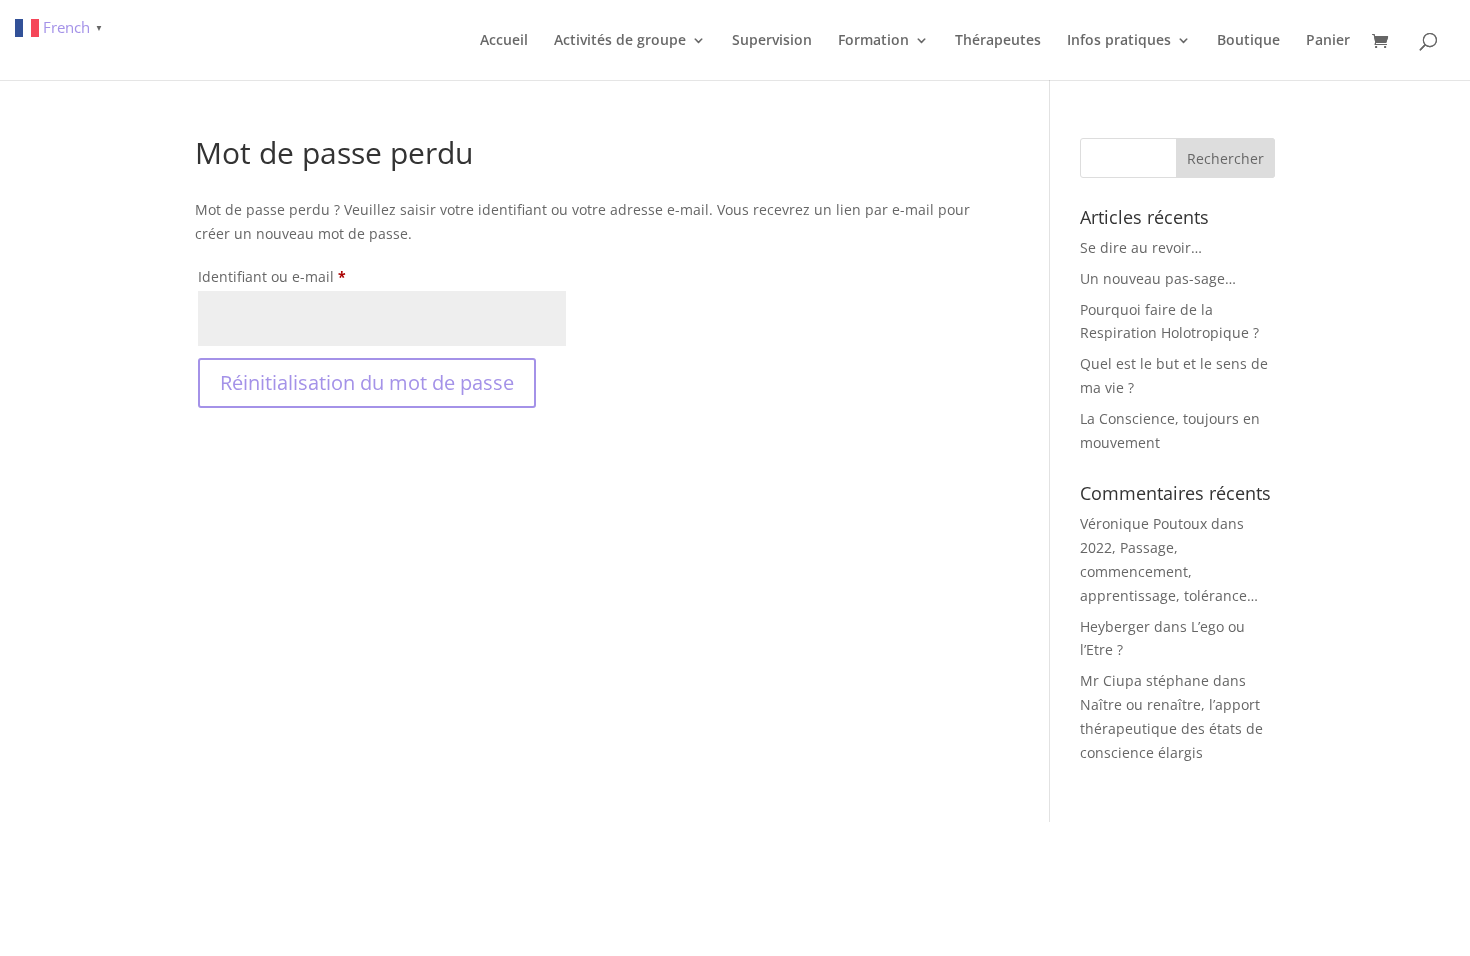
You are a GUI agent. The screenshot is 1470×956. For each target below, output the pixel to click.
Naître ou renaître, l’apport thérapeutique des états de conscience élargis (1171, 728)
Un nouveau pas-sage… (1158, 278)
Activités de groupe (620, 41)
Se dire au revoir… (1141, 247)
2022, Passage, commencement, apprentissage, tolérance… (1169, 571)
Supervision (772, 41)
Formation (873, 41)
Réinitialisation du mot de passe (367, 382)
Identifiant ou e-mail (309, 276)
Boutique (1248, 41)
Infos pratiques (1119, 41)
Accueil (504, 41)
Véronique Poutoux (1143, 523)
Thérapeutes (998, 41)
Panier (1328, 41)
